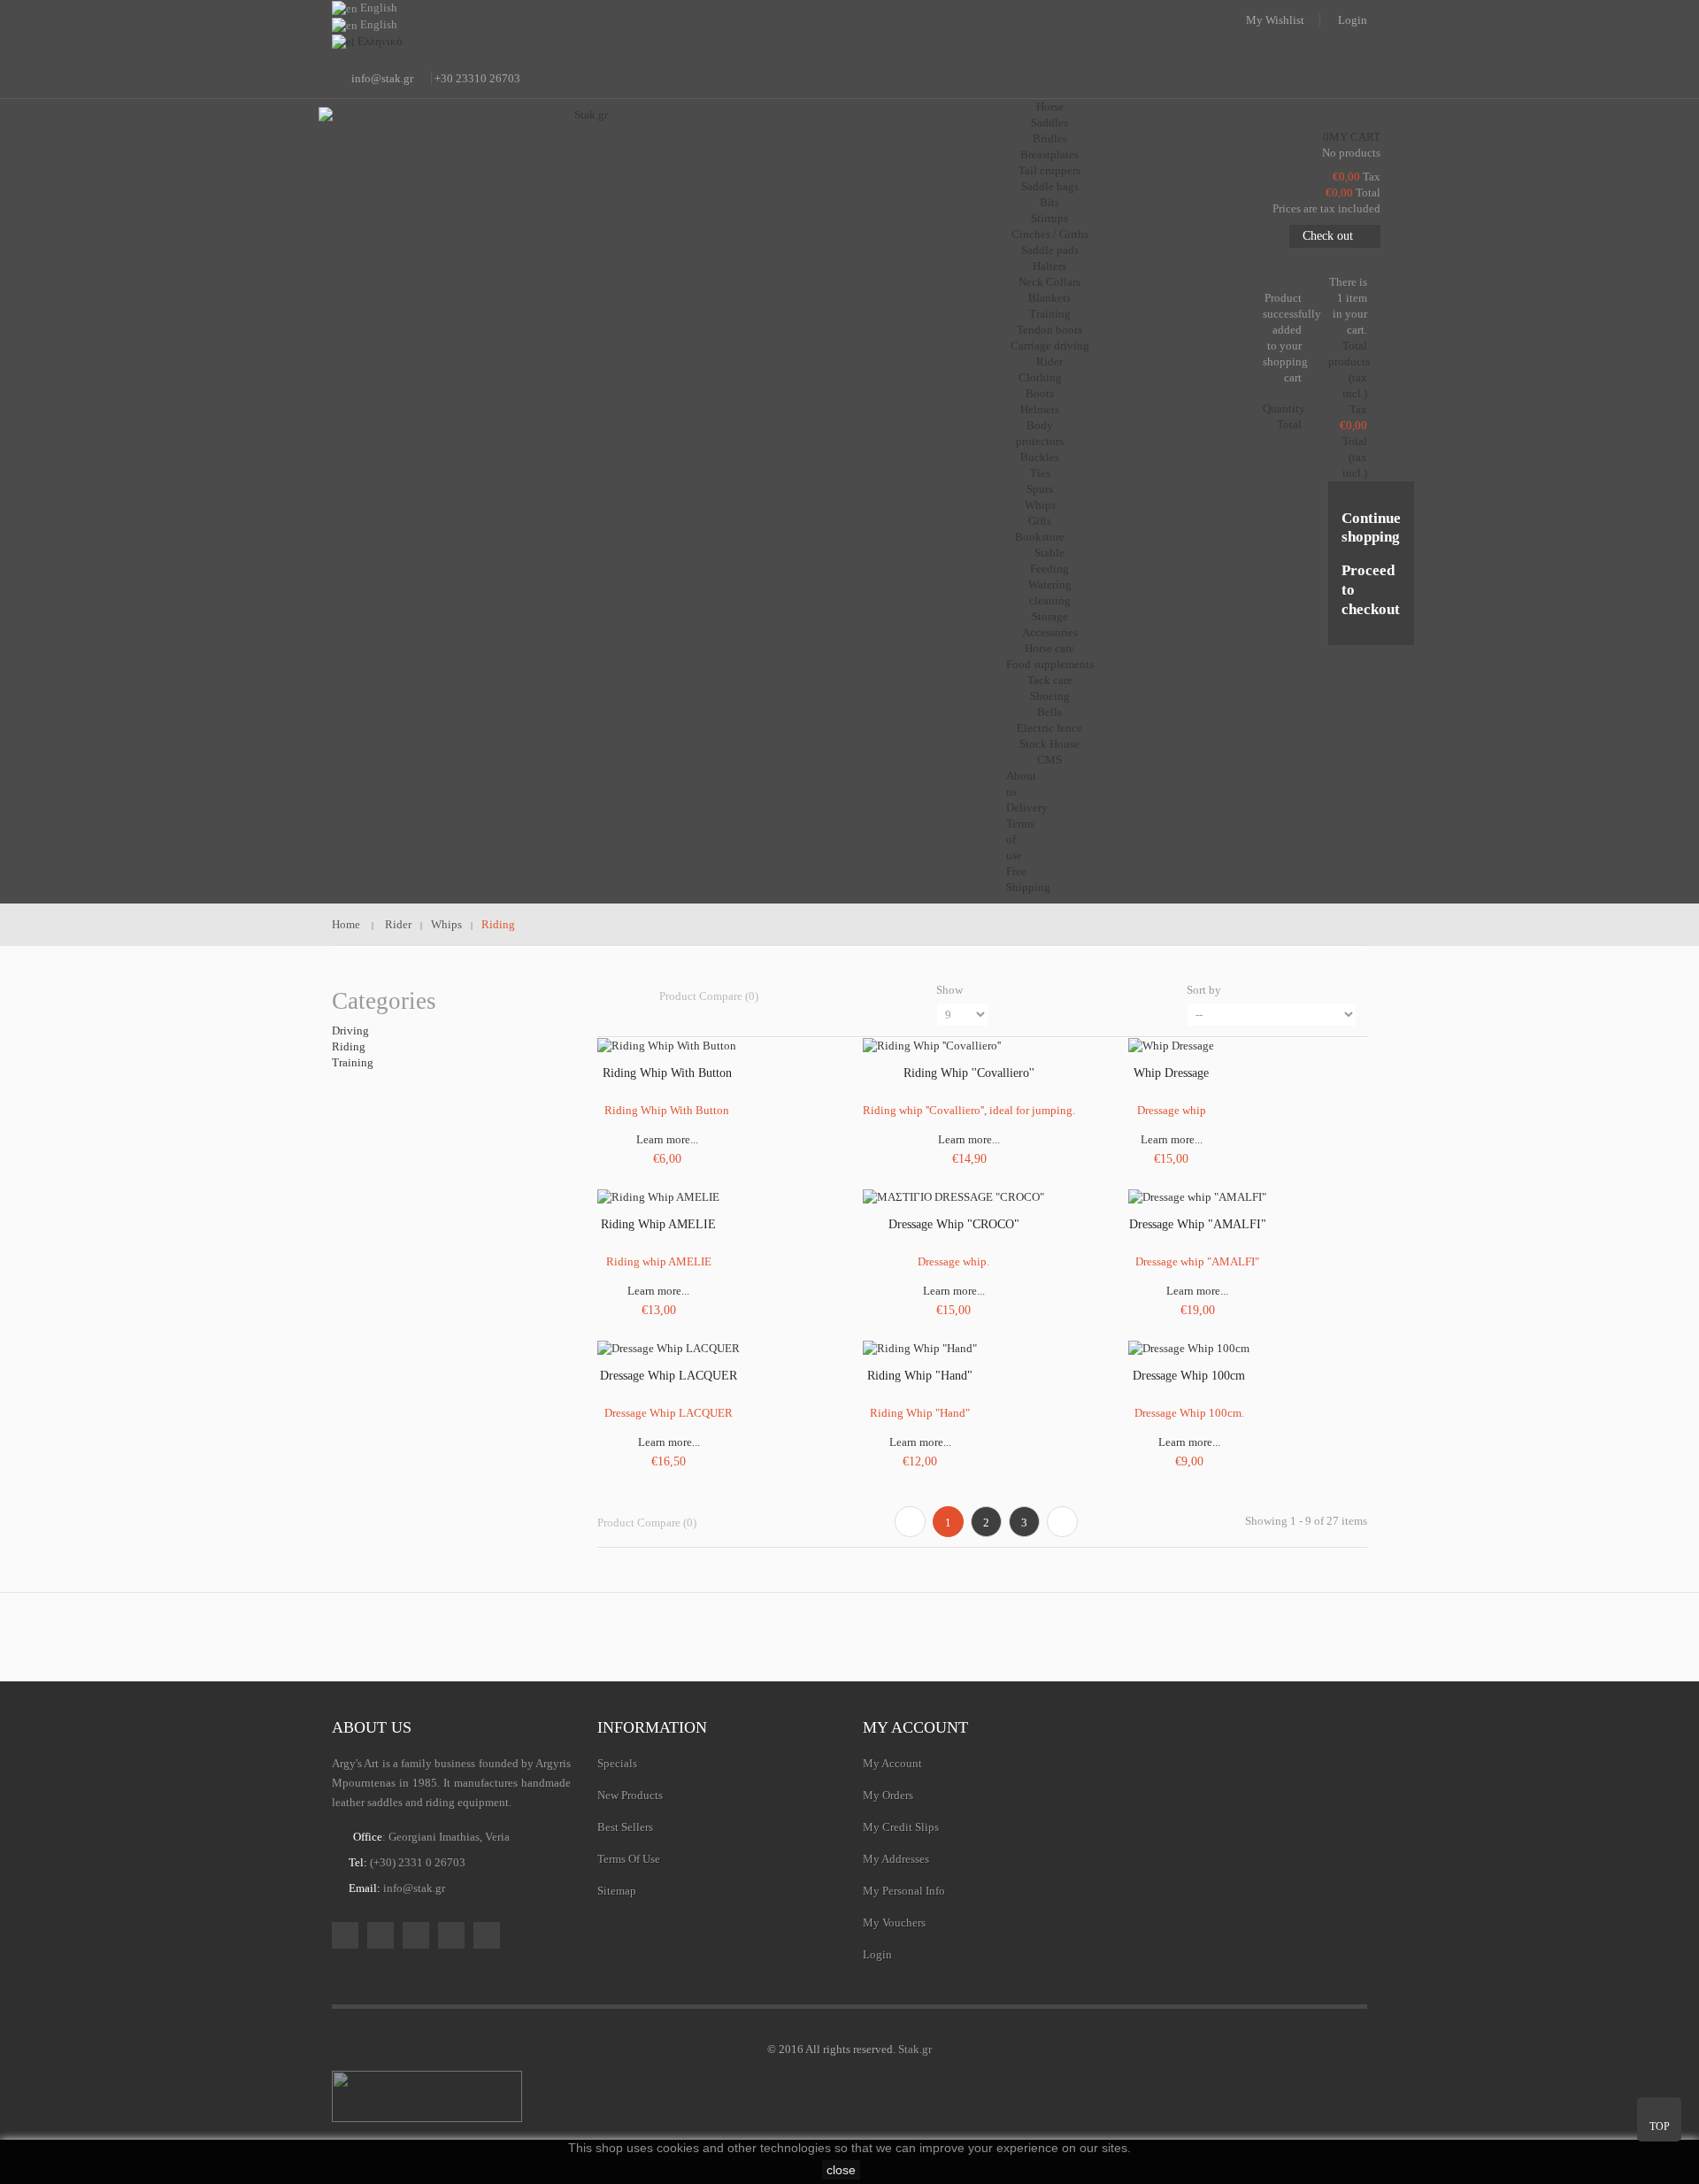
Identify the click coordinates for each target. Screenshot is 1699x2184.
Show (949, 990)
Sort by (1204, 990)
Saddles (1049, 123)
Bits (1049, 202)
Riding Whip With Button (667, 1073)
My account (915, 1727)
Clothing (1040, 377)
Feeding (1049, 569)
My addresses (896, 1859)
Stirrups (1049, 218)
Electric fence (1049, 728)
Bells (1049, 712)
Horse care (1049, 648)
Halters (1049, 266)
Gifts (1040, 521)
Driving (350, 1030)
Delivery (1027, 807)
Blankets (1049, 298)
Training (1050, 314)
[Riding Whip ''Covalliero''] (932, 1045)
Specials (617, 1763)
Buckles (1040, 457)
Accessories (1050, 632)
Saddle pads (1050, 250)
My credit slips (901, 1827)
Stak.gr (915, 2049)
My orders (888, 1795)
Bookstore (1040, 537)
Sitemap (617, 1891)
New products (630, 1795)
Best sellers (625, 1827)
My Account (892, 1763)
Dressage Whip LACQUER (669, 1376)
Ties (1040, 473)
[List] (633, 996)
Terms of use (629, 1859)
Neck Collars (1049, 282)
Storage (1050, 616)
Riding (349, 1046)
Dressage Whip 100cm (1189, 1376)
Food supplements (1050, 664)
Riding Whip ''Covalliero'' (969, 1073)
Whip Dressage (1171, 1073)
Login (1353, 20)
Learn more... (667, 1139)
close (841, 2170)
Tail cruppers (1049, 170)
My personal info (904, 1891)
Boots (1040, 393)
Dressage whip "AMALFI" (1198, 1224)
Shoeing (1050, 696)
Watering (1050, 584)
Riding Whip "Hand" (920, 1376)
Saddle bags (1050, 186)
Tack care (1050, 680)
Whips (1040, 505)
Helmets (1040, 409)
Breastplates (1049, 154)
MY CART (1352, 137)
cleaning (1050, 600)
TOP (1660, 2126)
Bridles (1050, 138)
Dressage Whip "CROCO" (954, 1224)
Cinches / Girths (1050, 234)
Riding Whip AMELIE (658, 1224)
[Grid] (606, 996)
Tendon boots (1049, 330)
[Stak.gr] (584, 196)
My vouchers (894, 1923)
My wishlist (1275, 20)
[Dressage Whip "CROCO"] (953, 1196)
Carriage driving (1050, 346)
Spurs (1040, 489)
